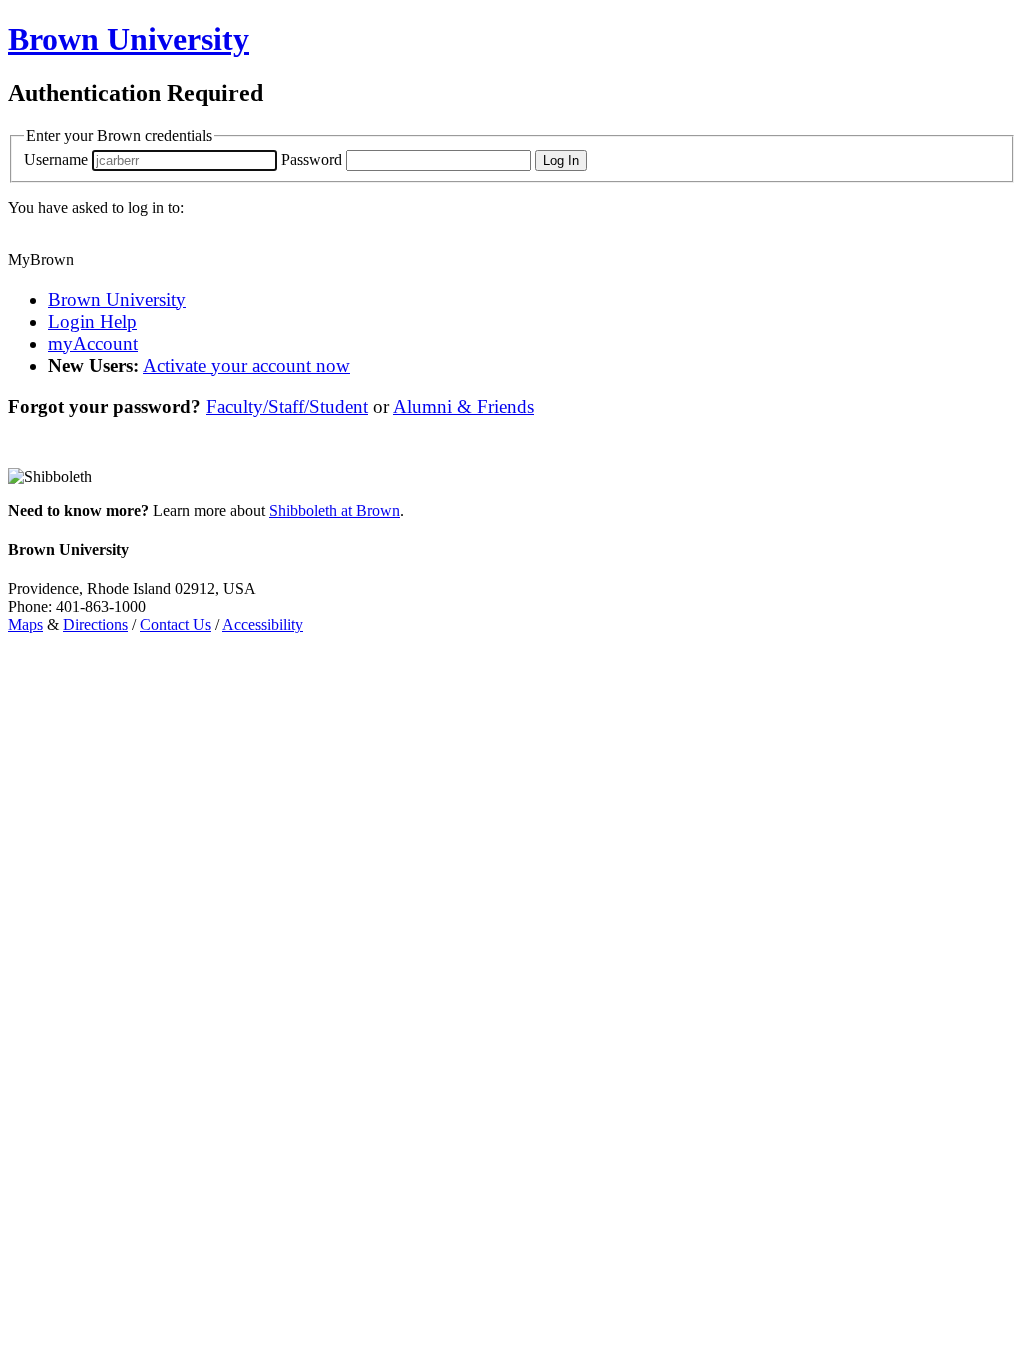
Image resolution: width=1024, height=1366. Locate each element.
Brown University (117, 299)
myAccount (93, 343)
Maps (25, 624)
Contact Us (175, 624)
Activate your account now (246, 365)
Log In (561, 160)
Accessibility (262, 624)
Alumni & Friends (463, 406)
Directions (95, 624)
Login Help (92, 321)
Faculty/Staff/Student (287, 406)
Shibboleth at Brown (334, 510)
